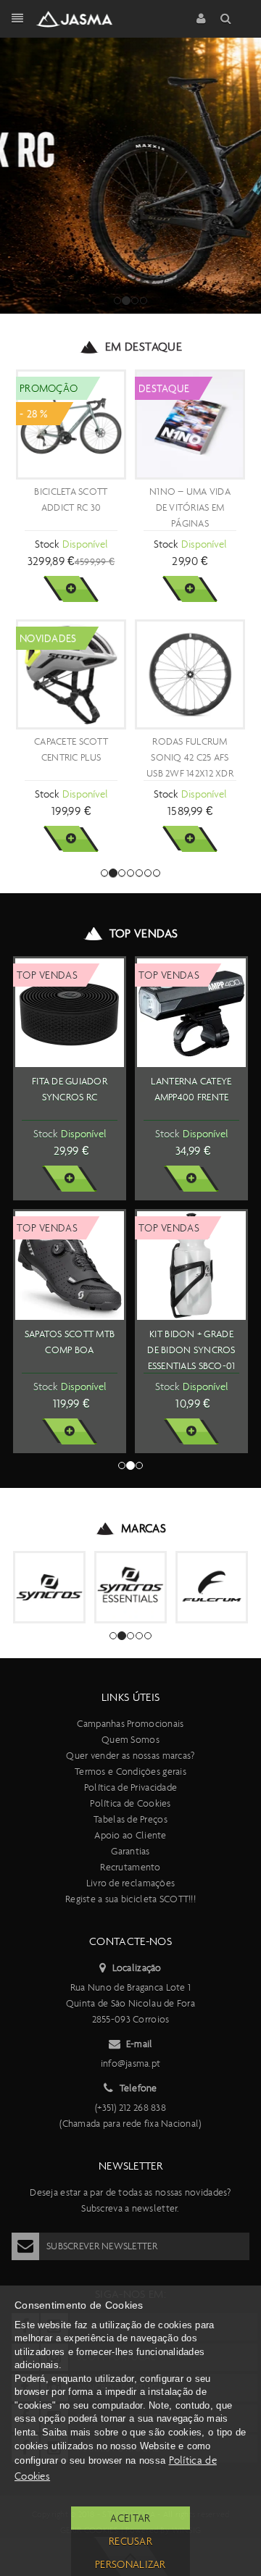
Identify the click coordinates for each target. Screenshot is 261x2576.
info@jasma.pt (131, 2063)
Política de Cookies (130, 1803)
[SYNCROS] (49, 1587)
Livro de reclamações (131, 1883)
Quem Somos (130, 1740)
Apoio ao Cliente (130, 1835)
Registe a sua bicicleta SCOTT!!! (130, 1899)
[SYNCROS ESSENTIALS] (130, 1587)
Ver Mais (71, 589)
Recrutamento (130, 1867)
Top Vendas (144, 933)
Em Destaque (144, 347)
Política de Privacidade (130, 1787)
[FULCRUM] (212, 1587)
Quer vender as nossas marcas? (130, 1756)
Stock (47, 544)
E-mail (140, 2044)
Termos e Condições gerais (130, 1772)
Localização (137, 1968)
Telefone (138, 2088)
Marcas (144, 1528)
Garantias (130, 1851)
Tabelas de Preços (130, 1819)
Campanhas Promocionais (130, 1724)
